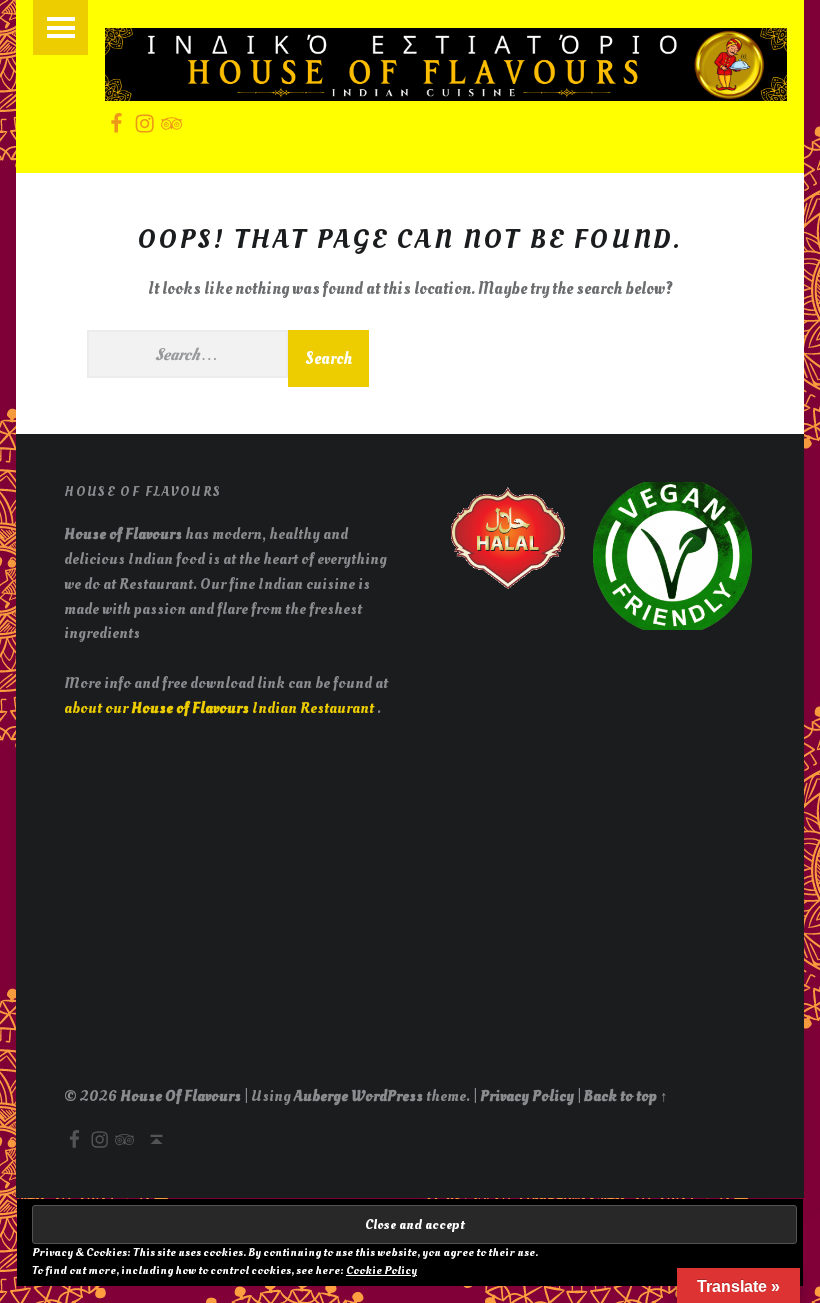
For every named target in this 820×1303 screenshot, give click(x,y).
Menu (60, 27)
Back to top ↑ (626, 1096)
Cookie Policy (381, 1270)
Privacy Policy (527, 1096)
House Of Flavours (180, 1096)
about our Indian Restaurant (220, 708)
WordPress (387, 1096)
